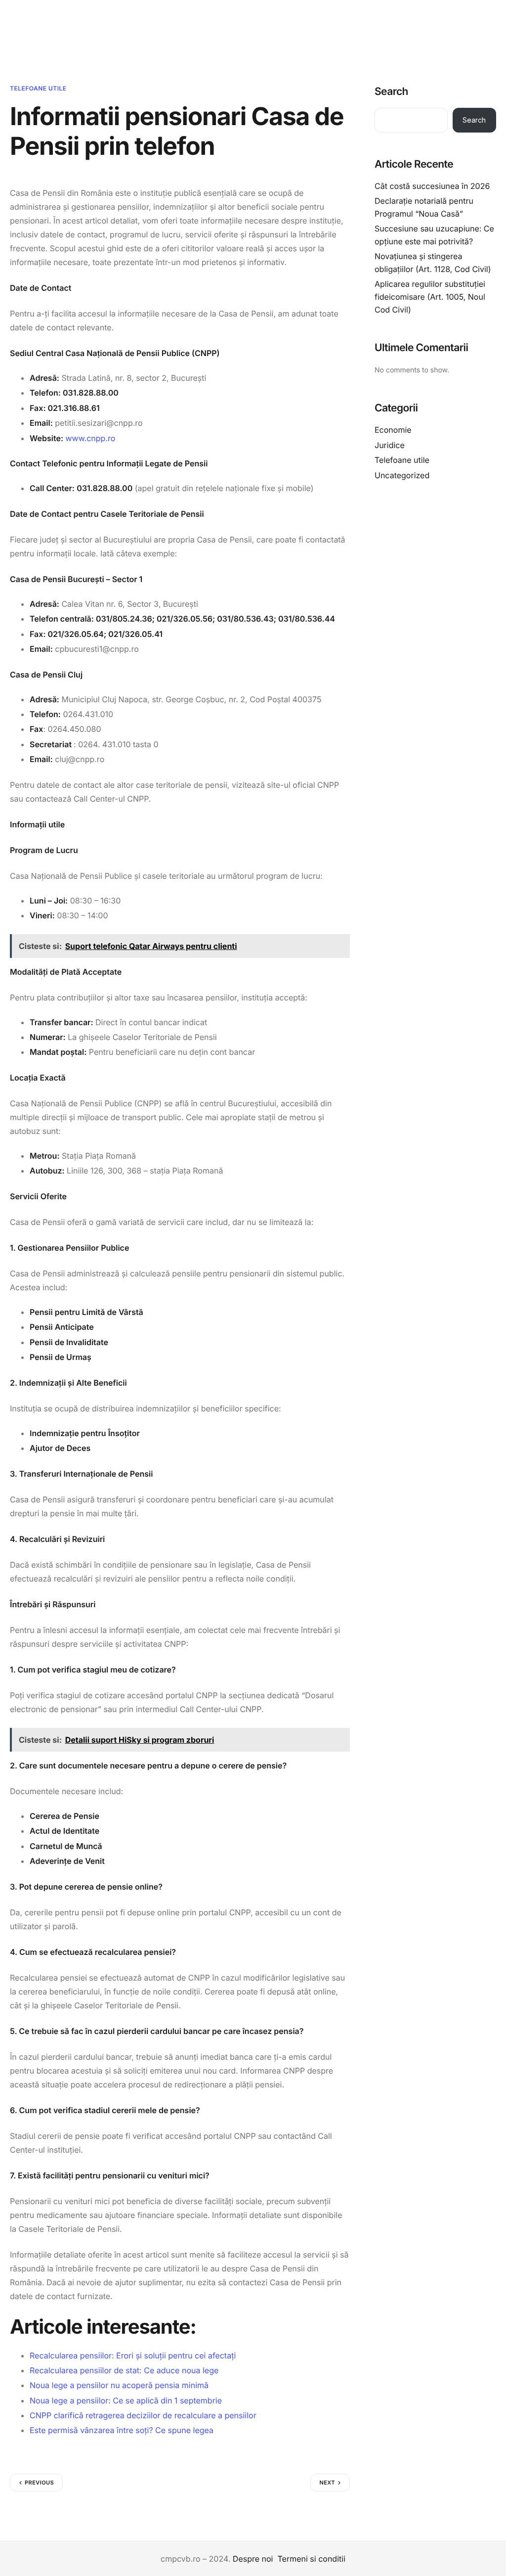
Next (327, 2483)
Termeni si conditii (311, 2559)
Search (391, 92)
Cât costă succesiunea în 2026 (432, 186)
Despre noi (253, 2559)
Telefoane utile (38, 88)
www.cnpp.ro (91, 438)
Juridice (390, 445)
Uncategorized (402, 475)
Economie (393, 430)
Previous (39, 2483)
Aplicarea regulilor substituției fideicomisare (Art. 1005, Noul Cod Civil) (430, 296)
